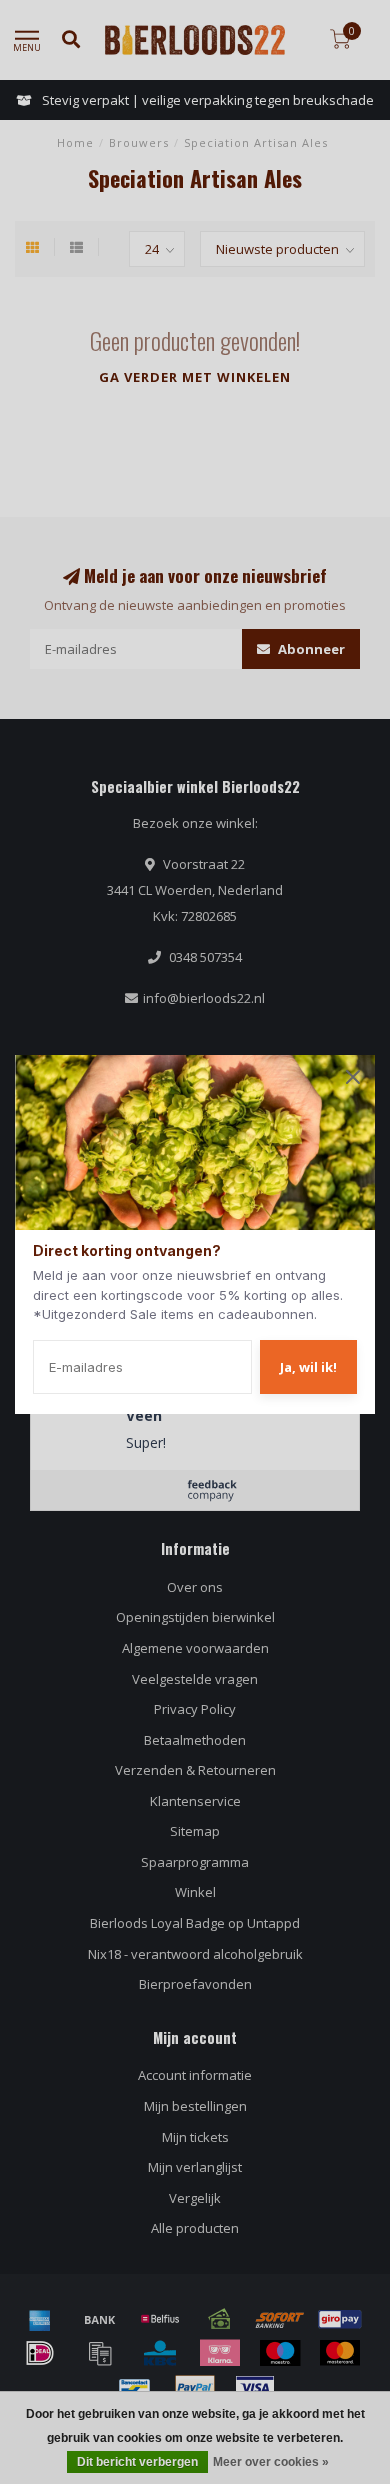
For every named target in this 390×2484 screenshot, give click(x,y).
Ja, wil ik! (308, 1367)
